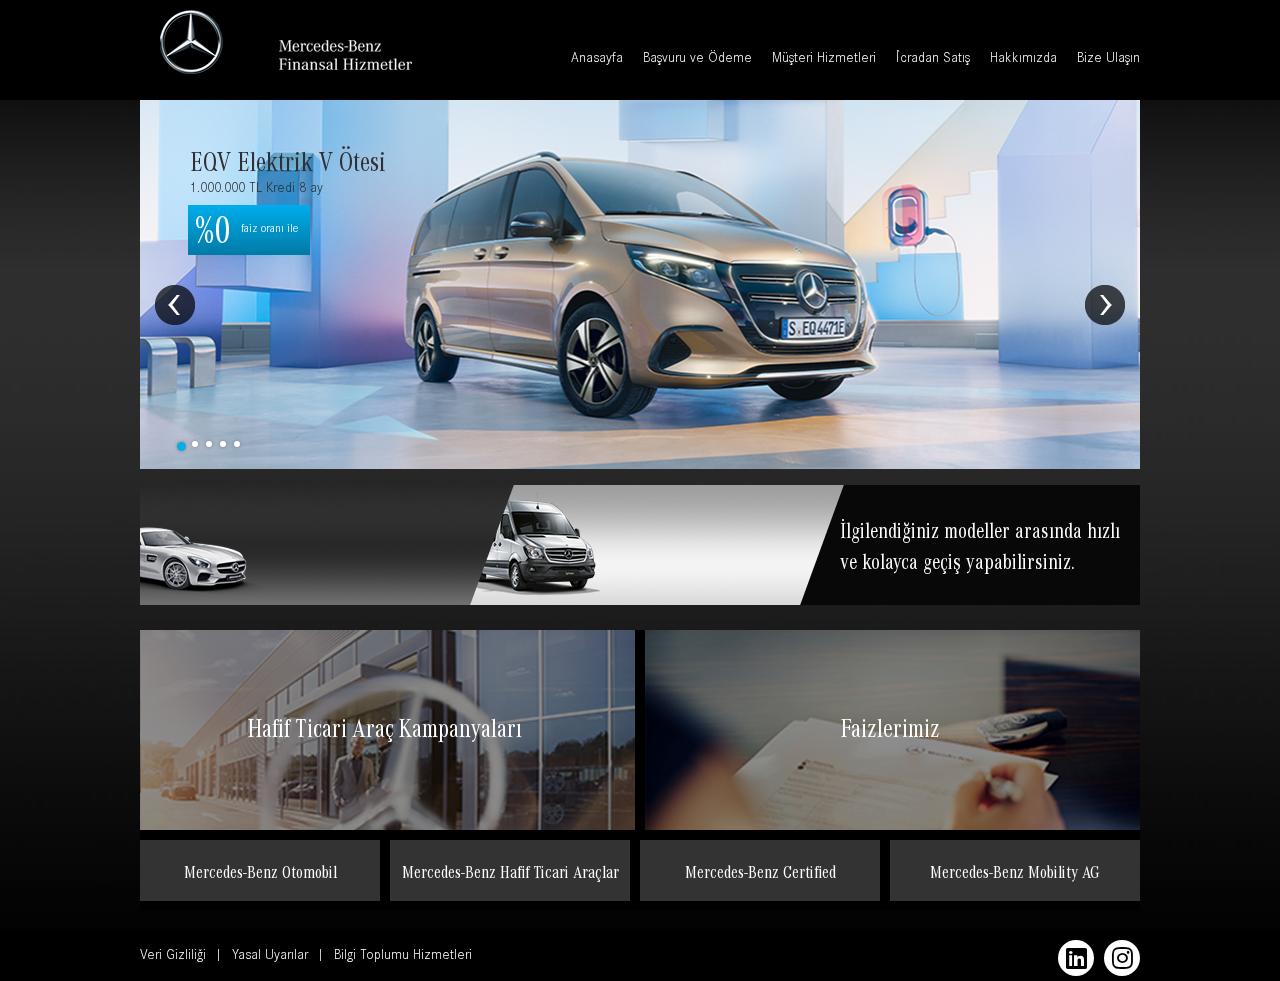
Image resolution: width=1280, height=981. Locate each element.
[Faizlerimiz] (892, 781)
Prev (175, 305)
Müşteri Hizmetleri (824, 60)
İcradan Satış (933, 60)
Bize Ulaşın (1108, 60)
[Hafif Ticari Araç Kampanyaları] (387, 781)
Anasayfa (597, 60)
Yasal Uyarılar (270, 957)
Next (1105, 305)
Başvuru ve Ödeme (697, 60)
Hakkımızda (1023, 60)
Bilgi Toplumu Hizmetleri (403, 957)
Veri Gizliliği (173, 957)
